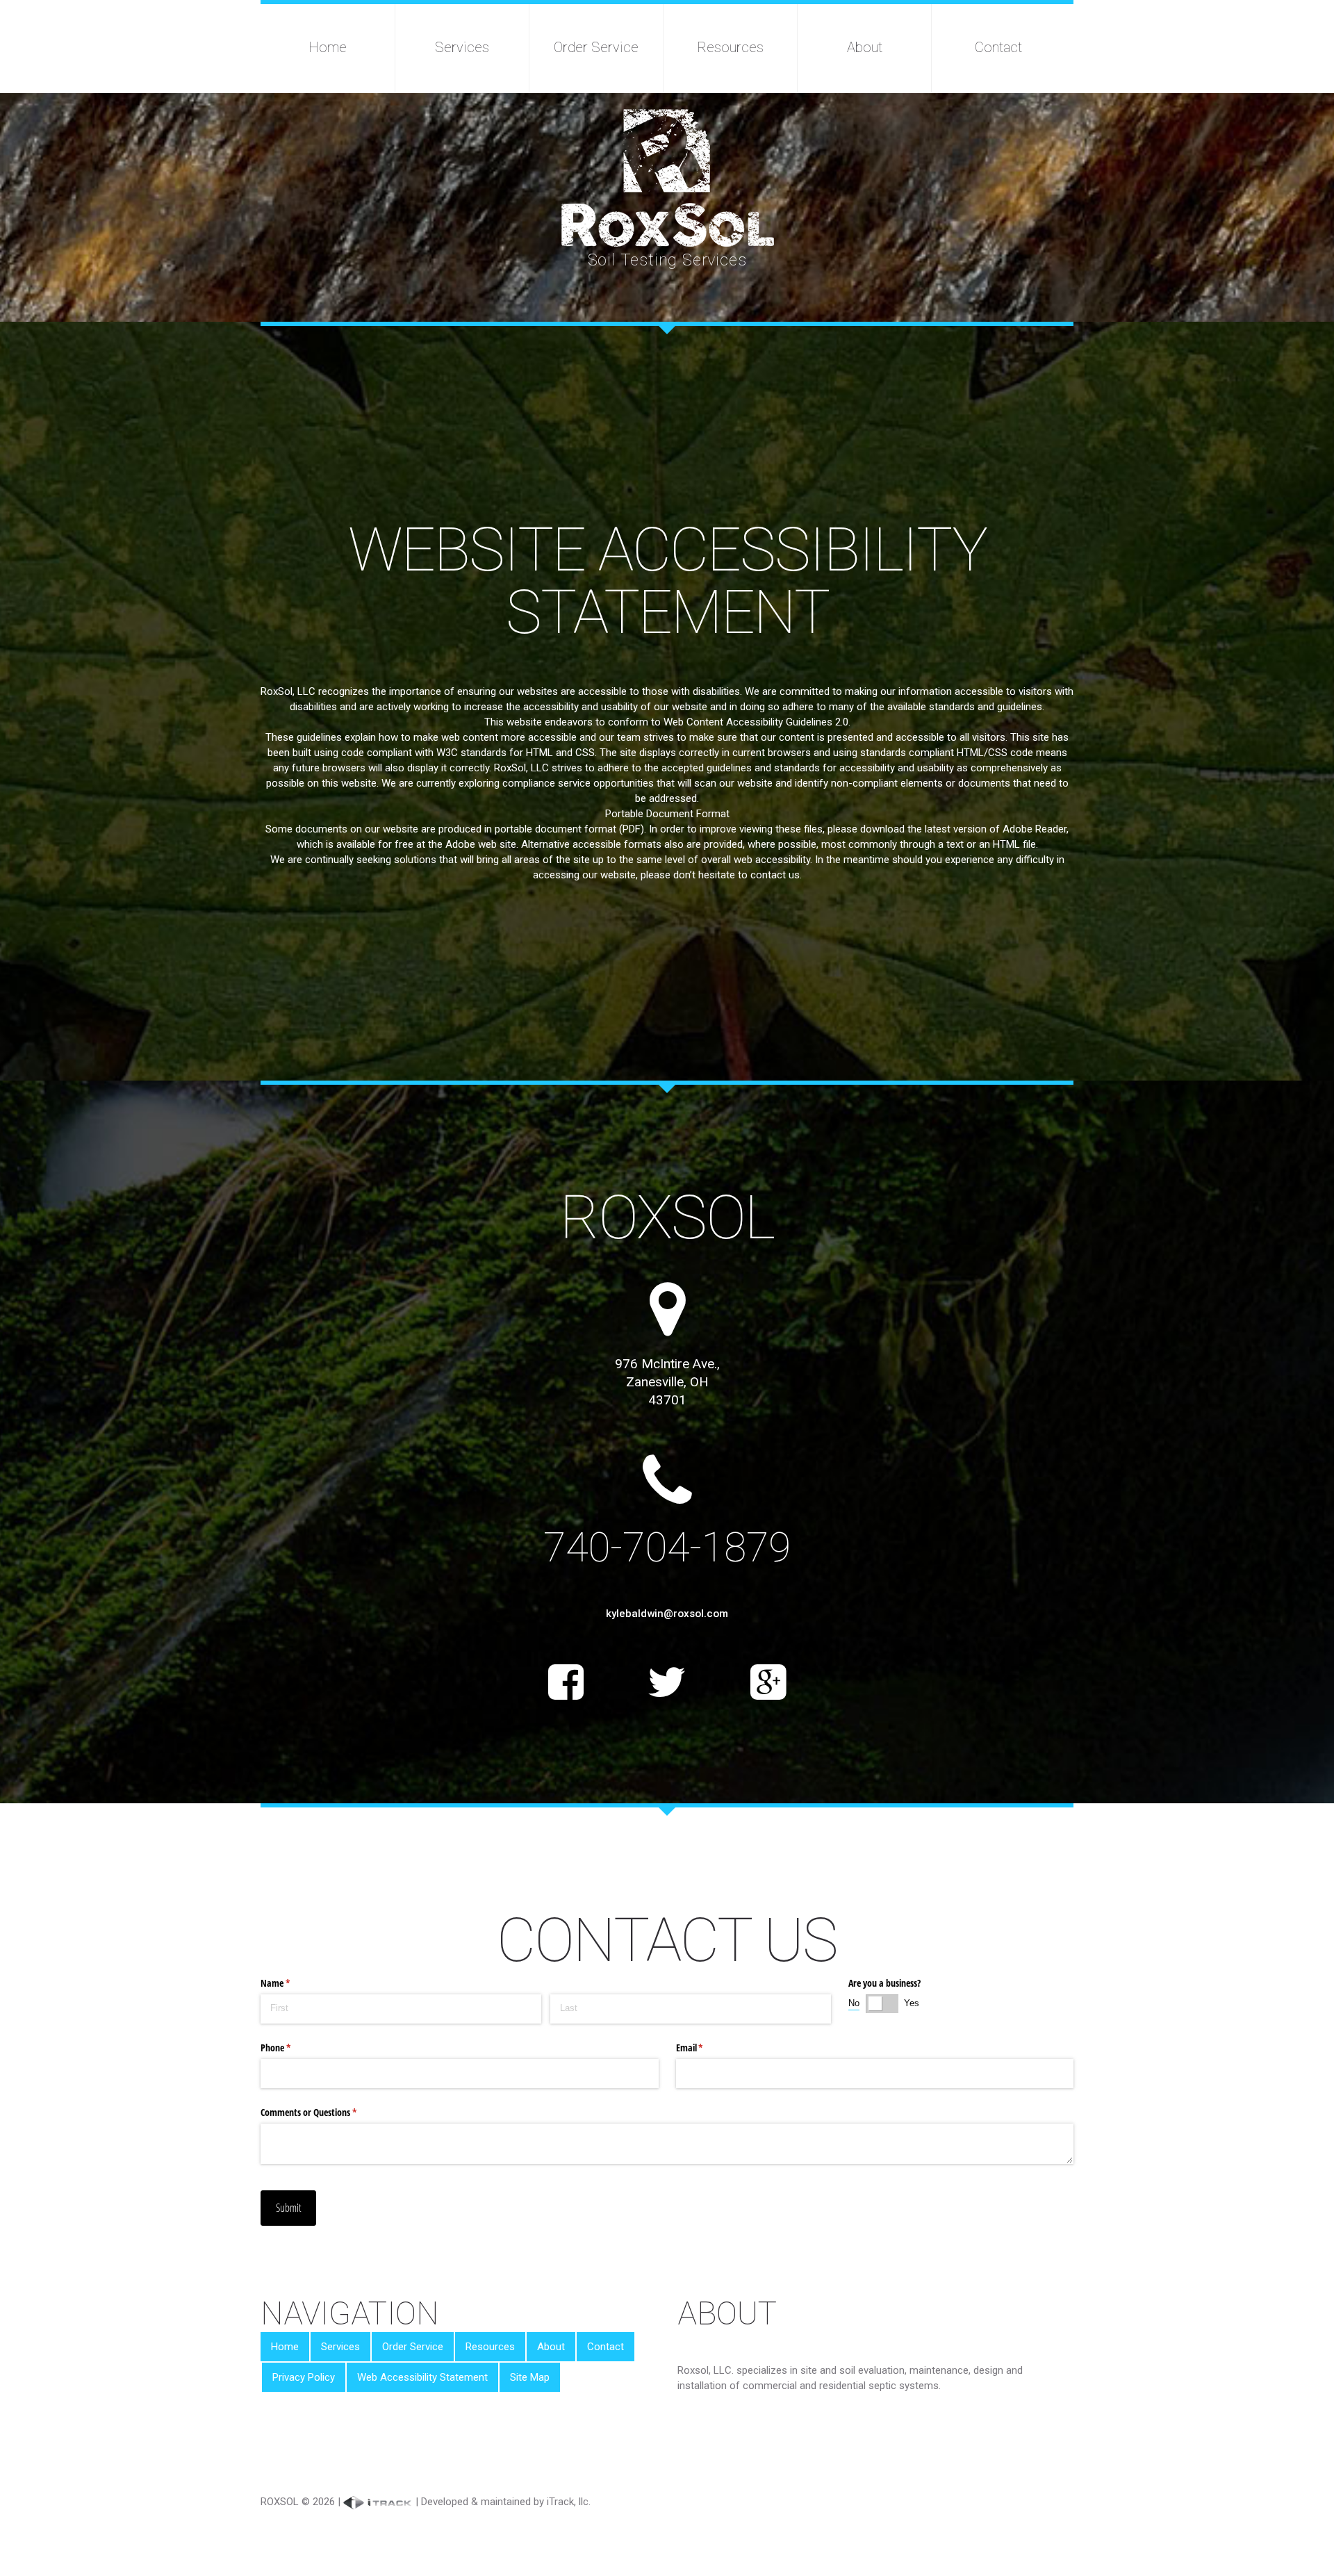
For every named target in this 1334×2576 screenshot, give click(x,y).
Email (706, 2048)
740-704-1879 (667, 1547)
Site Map (530, 2377)
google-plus (768, 1690)
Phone (292, 2048)
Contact (998, 47)
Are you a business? (884, 1983)
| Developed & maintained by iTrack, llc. (502, 2502)
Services (462, 47)
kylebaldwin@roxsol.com (667, 1614)
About (865, 47)
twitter (667, 1690)
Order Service (596, 47)
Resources (730, 47)
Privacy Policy (304, 2377)
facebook (566, 1690)
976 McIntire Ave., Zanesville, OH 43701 (667, 1382)
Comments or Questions (325, 2112)
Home (328, 47)
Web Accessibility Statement (422, 2377)
